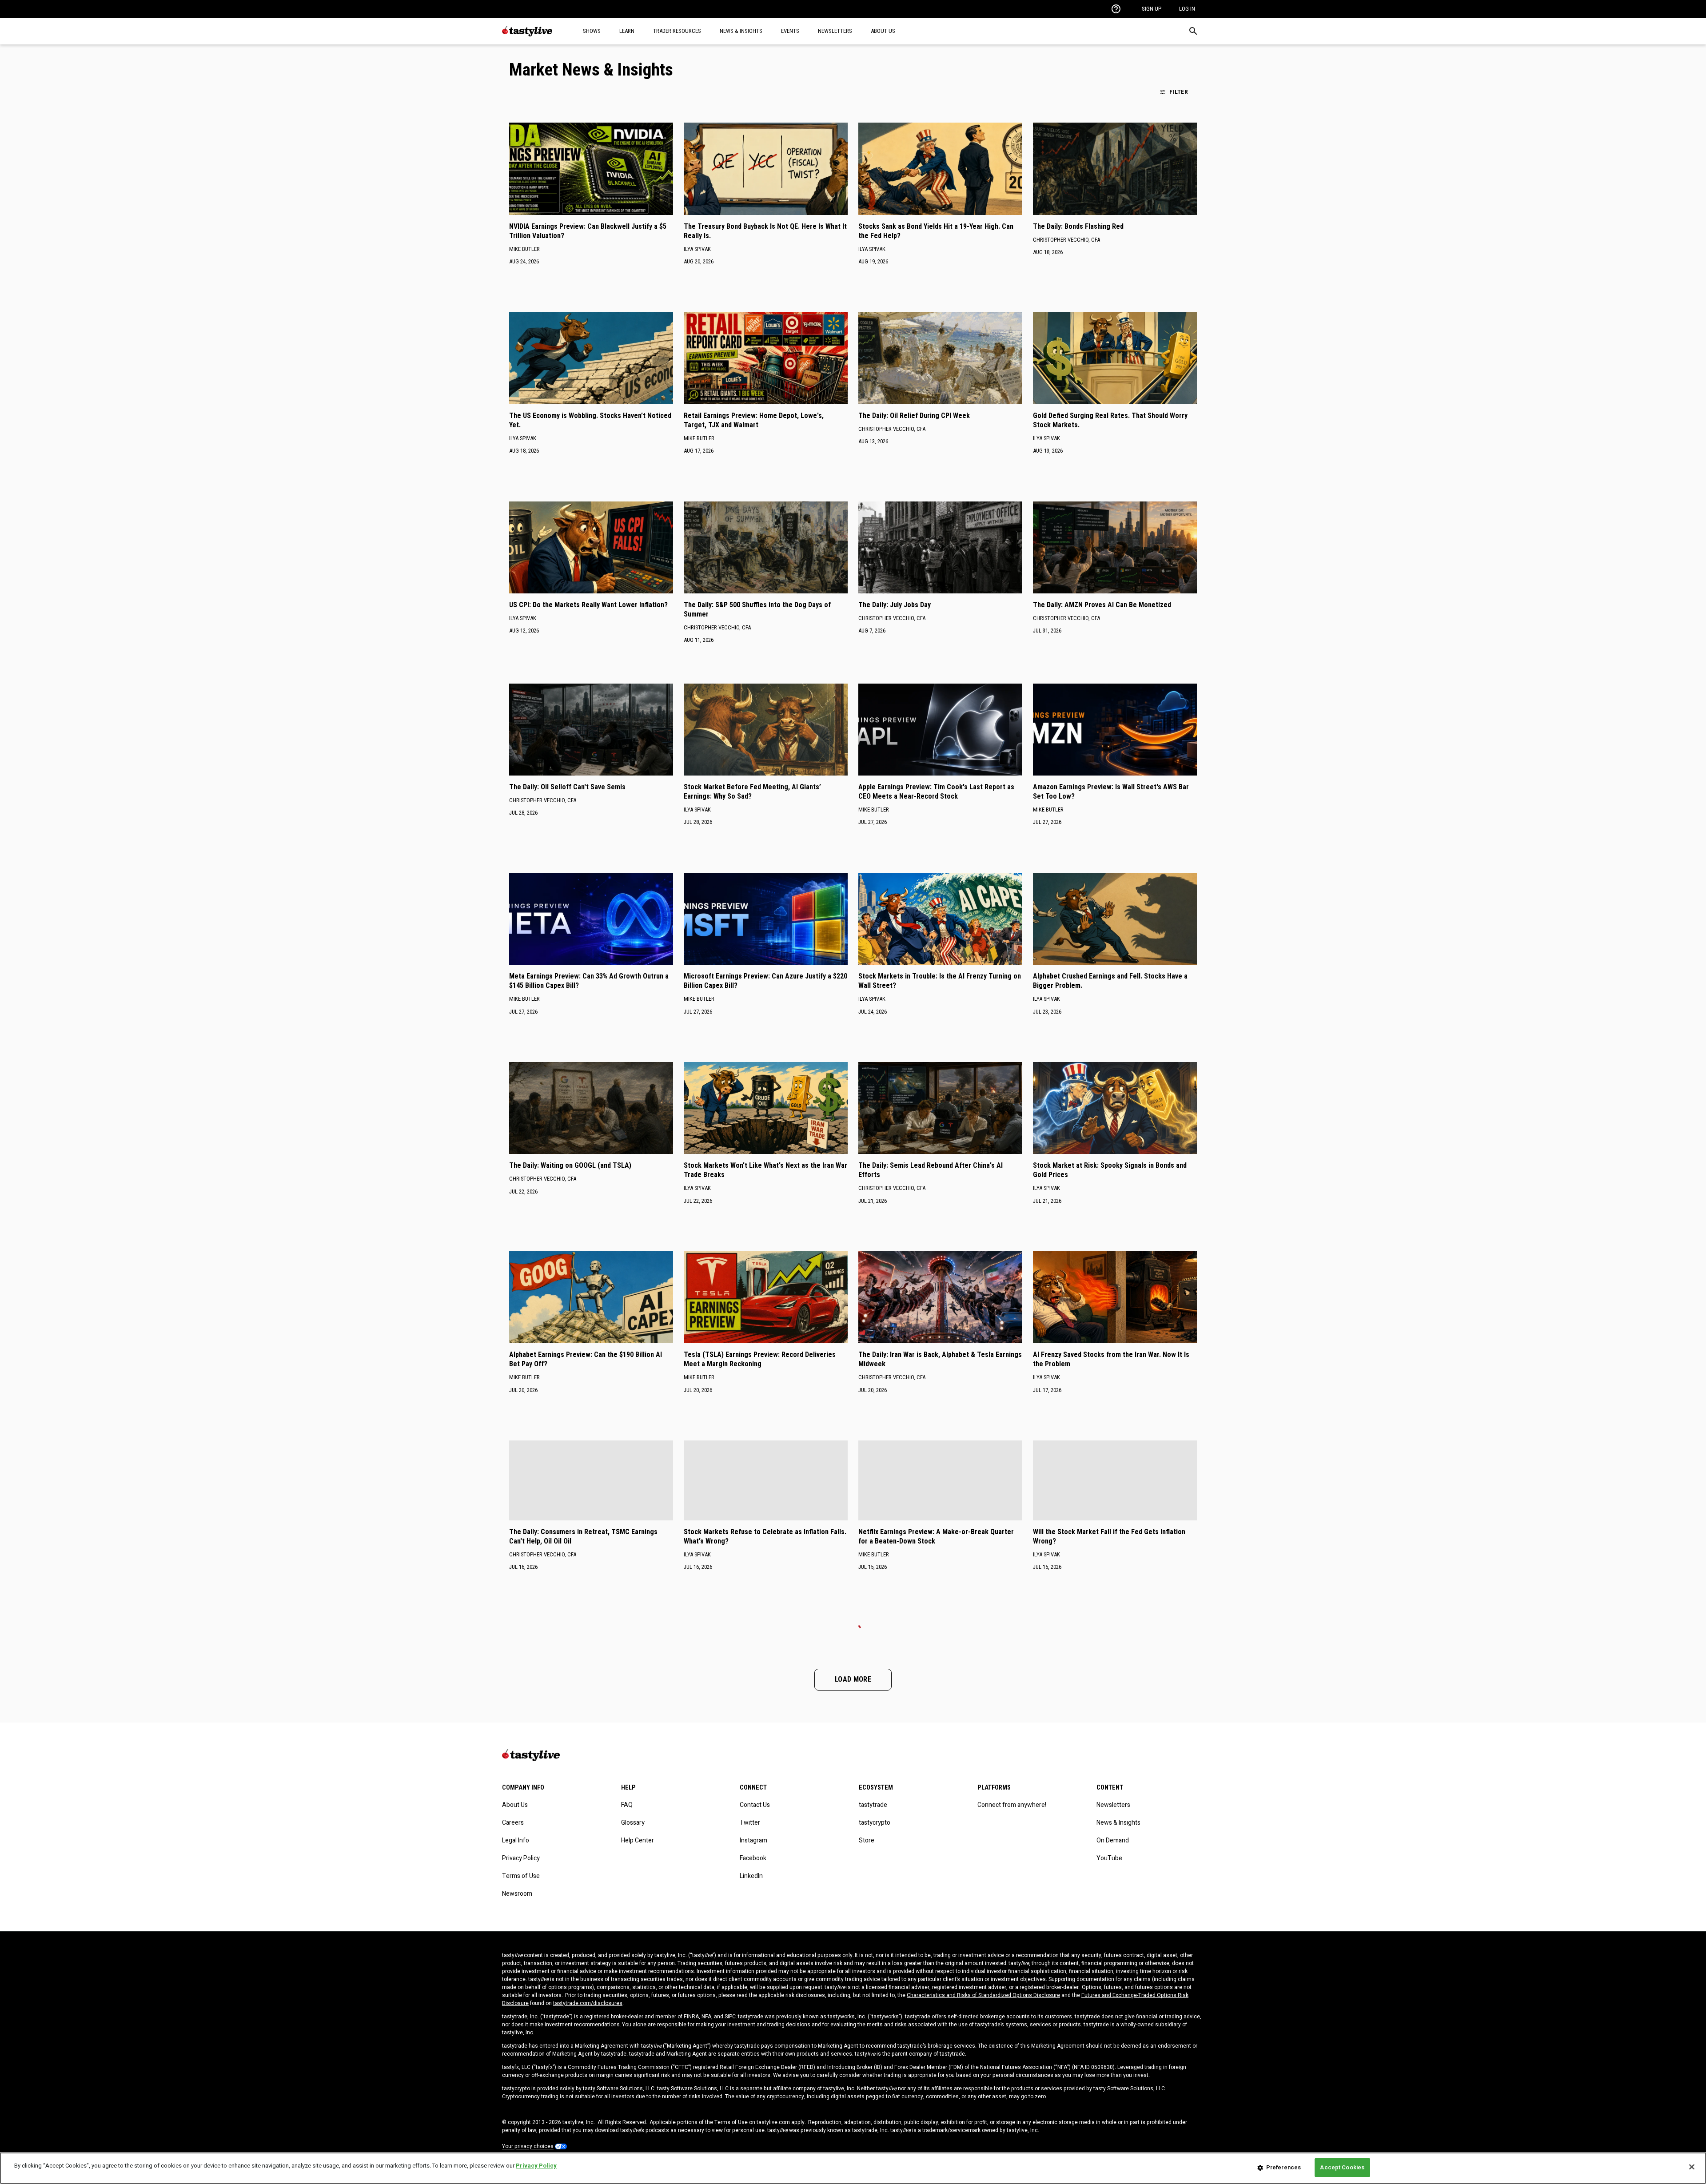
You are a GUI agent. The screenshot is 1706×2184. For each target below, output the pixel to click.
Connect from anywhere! (1012, 1805)
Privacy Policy (521, 1858)
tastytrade (873, 1805)
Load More (853, 1679)
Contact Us (755, 1805)
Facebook (753, 1858)
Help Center (638, 1840)
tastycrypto (875, 1823)
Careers (513, 1823)
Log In (1187, 9)
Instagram (753, 1840)
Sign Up (1152, 9)
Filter (1179, 91)
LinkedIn (751, 1876)
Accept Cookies (1342, 2167)
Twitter (750, 1823)
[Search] (1193, 31)
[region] (853, 2168)
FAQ (627, 1805)
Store (867, 1840)
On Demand (1113, 1840)
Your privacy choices (528, 2146)
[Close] (1692, 2167)
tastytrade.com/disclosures (588, 2003)
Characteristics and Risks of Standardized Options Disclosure (983, 1995)
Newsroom (517, 1894)
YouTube (1109, 1858)
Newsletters (1113, 1805)
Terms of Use (521, 1876)
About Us (515, 1805)
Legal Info (516, 1840)
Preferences (1283, 2167)
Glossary (633, 1823)
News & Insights (1118, 1823)
